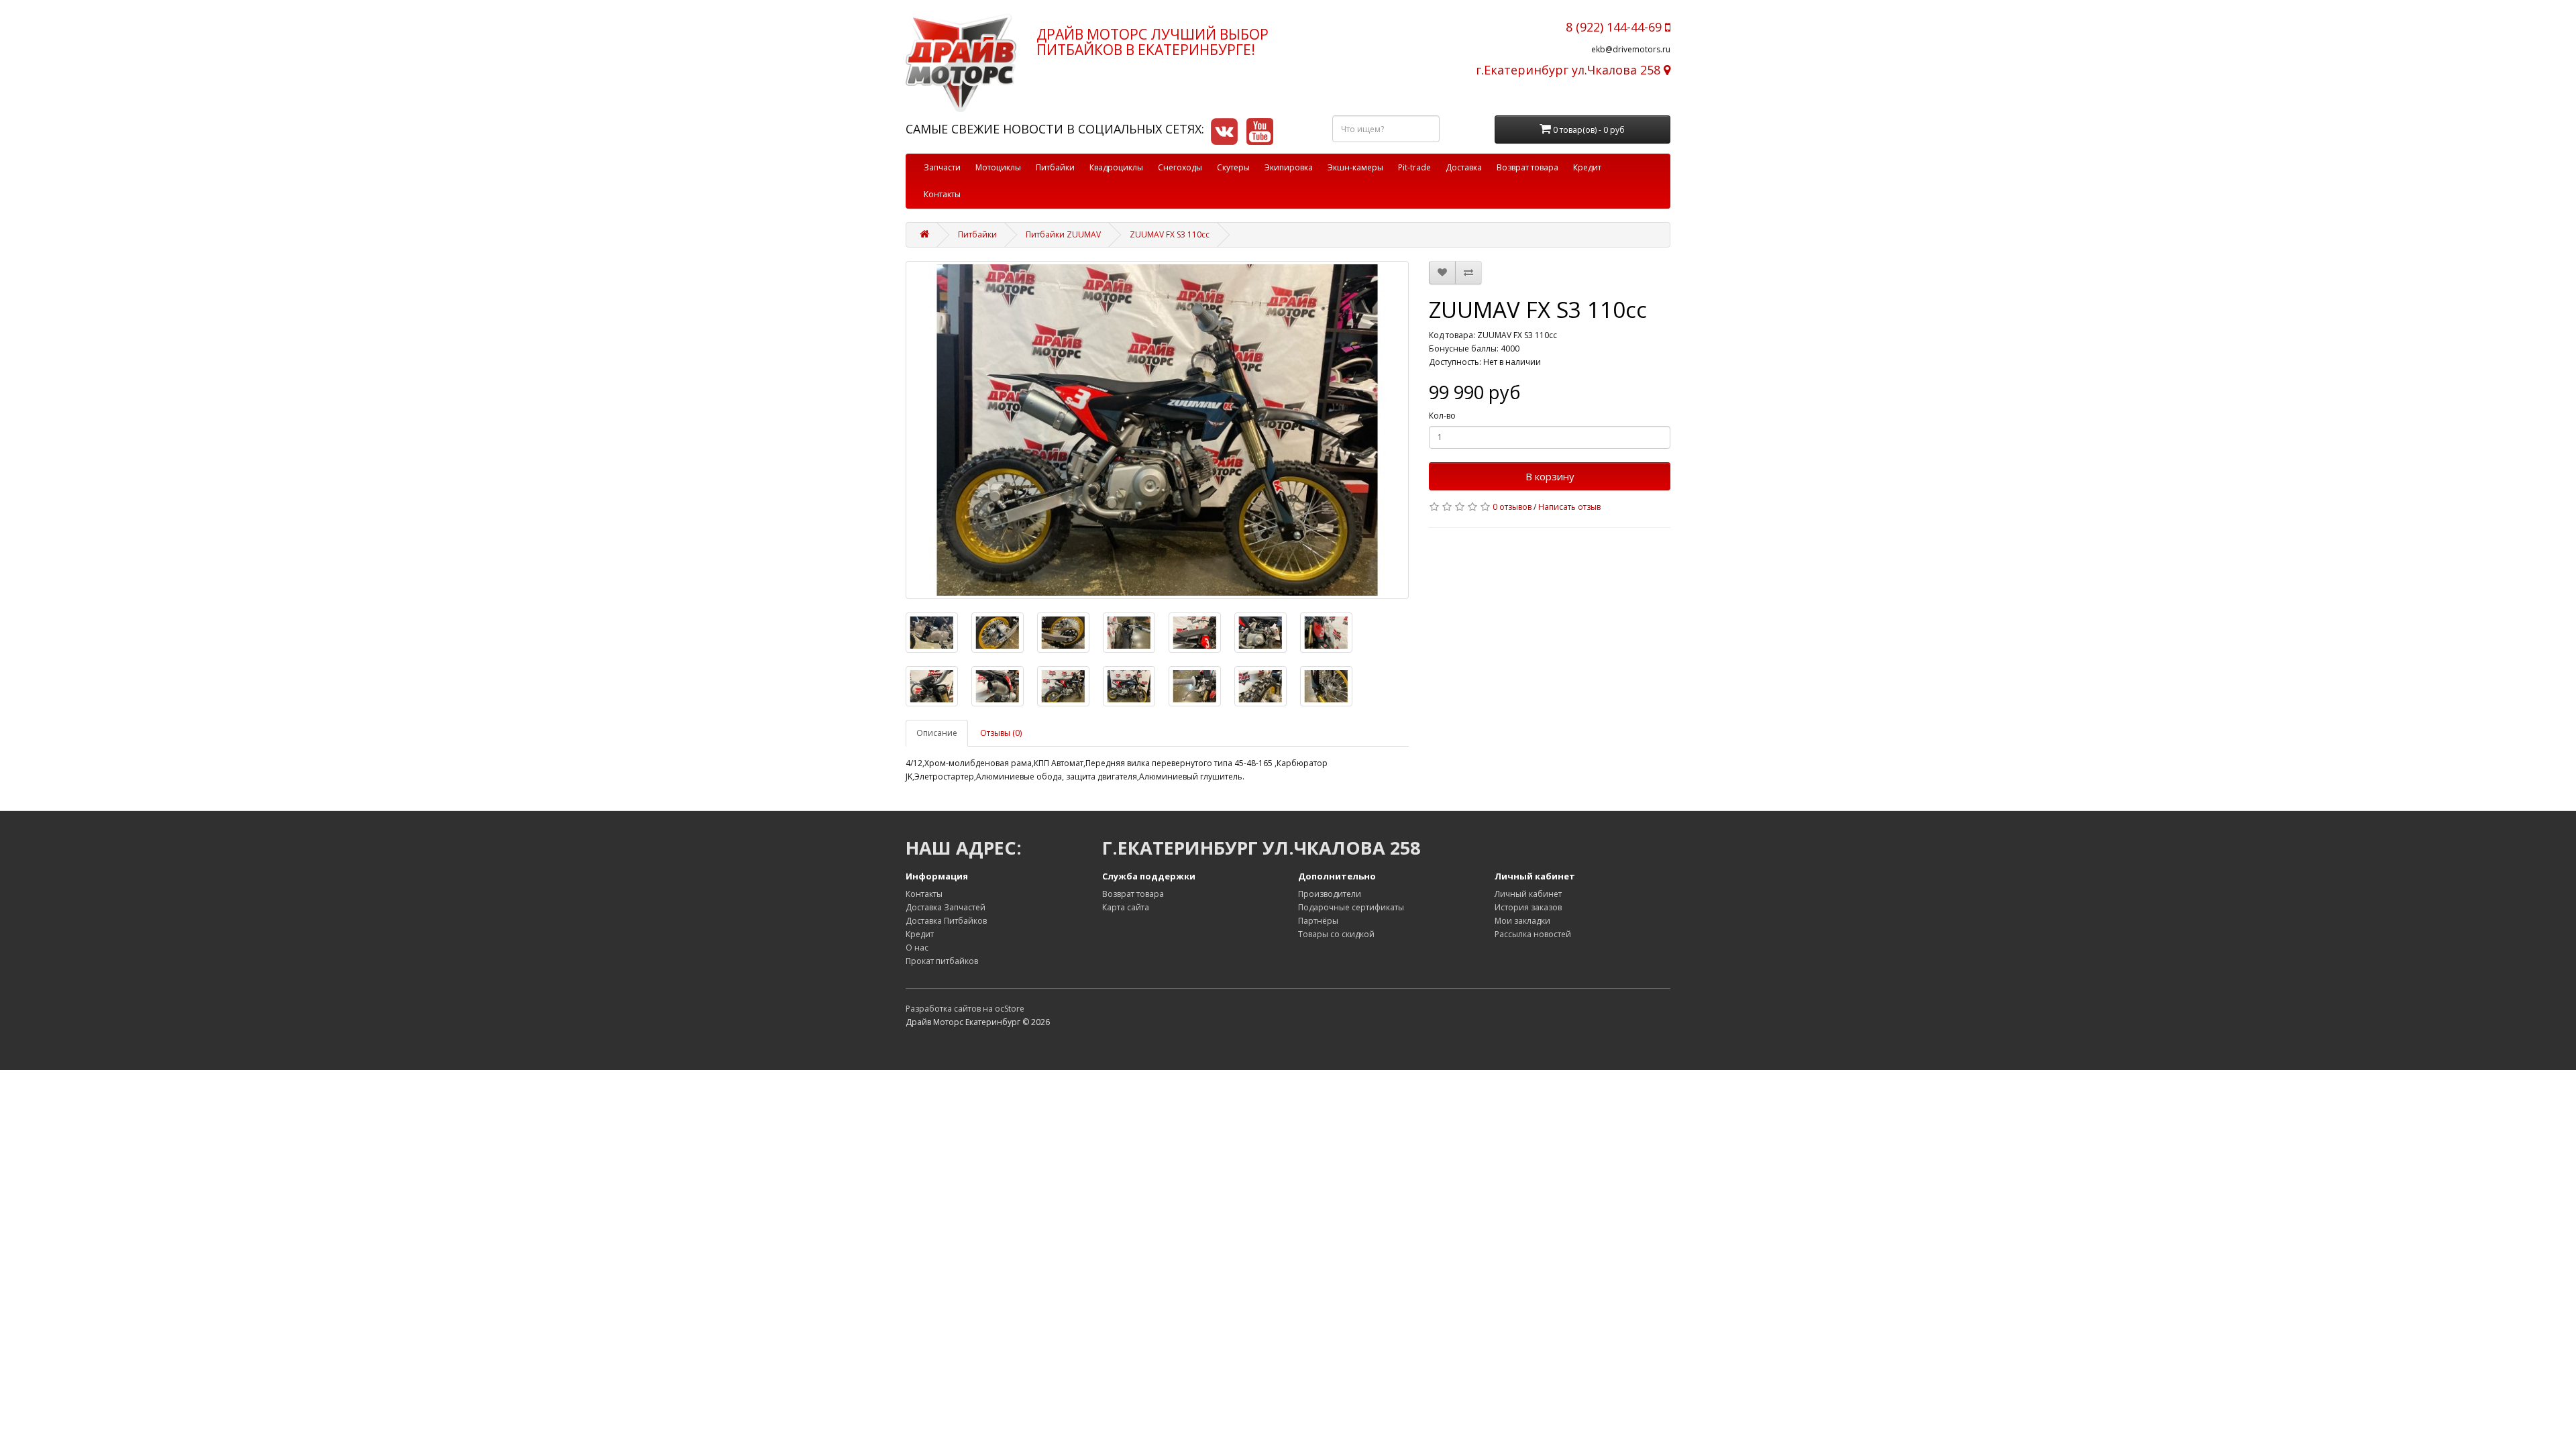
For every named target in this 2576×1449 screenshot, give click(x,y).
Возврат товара (1527, 167)
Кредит (1587, 167)
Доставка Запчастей (946, 907)
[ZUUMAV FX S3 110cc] (1157, 430)
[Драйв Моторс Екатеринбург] (961, 63)
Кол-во (1442, 416)
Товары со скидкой (1336, 934)
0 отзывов (1512, 507)
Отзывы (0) (1001, 733)
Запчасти (942, 167)
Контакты (942, 194)
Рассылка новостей (1533, 934)
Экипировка (1289, 167)
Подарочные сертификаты (1351, 907)
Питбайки (1055, 167)
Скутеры (1233, 167)
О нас (917, 948)
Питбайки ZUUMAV (1063, 234)
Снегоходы (1180, 167)
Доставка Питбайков (946, 921)
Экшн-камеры (1355, 167)
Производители (1330, 894)
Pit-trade (1414, 167)
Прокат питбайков (942, 961)
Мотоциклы (998, 167)
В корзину (1550, 476)
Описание (937, 733)
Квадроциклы (1116, 167)
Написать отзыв (1569, 507)
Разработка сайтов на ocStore (965, 1009)
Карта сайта (1126, 907)
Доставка (1464, 167)
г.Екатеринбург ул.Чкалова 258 (1570, 70)
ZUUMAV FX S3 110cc (1170, 234)
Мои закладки (1522, 921)
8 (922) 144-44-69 (1615, 27)
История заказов (1528, 907)
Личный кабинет (1528, 894)
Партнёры (1318, 921)
